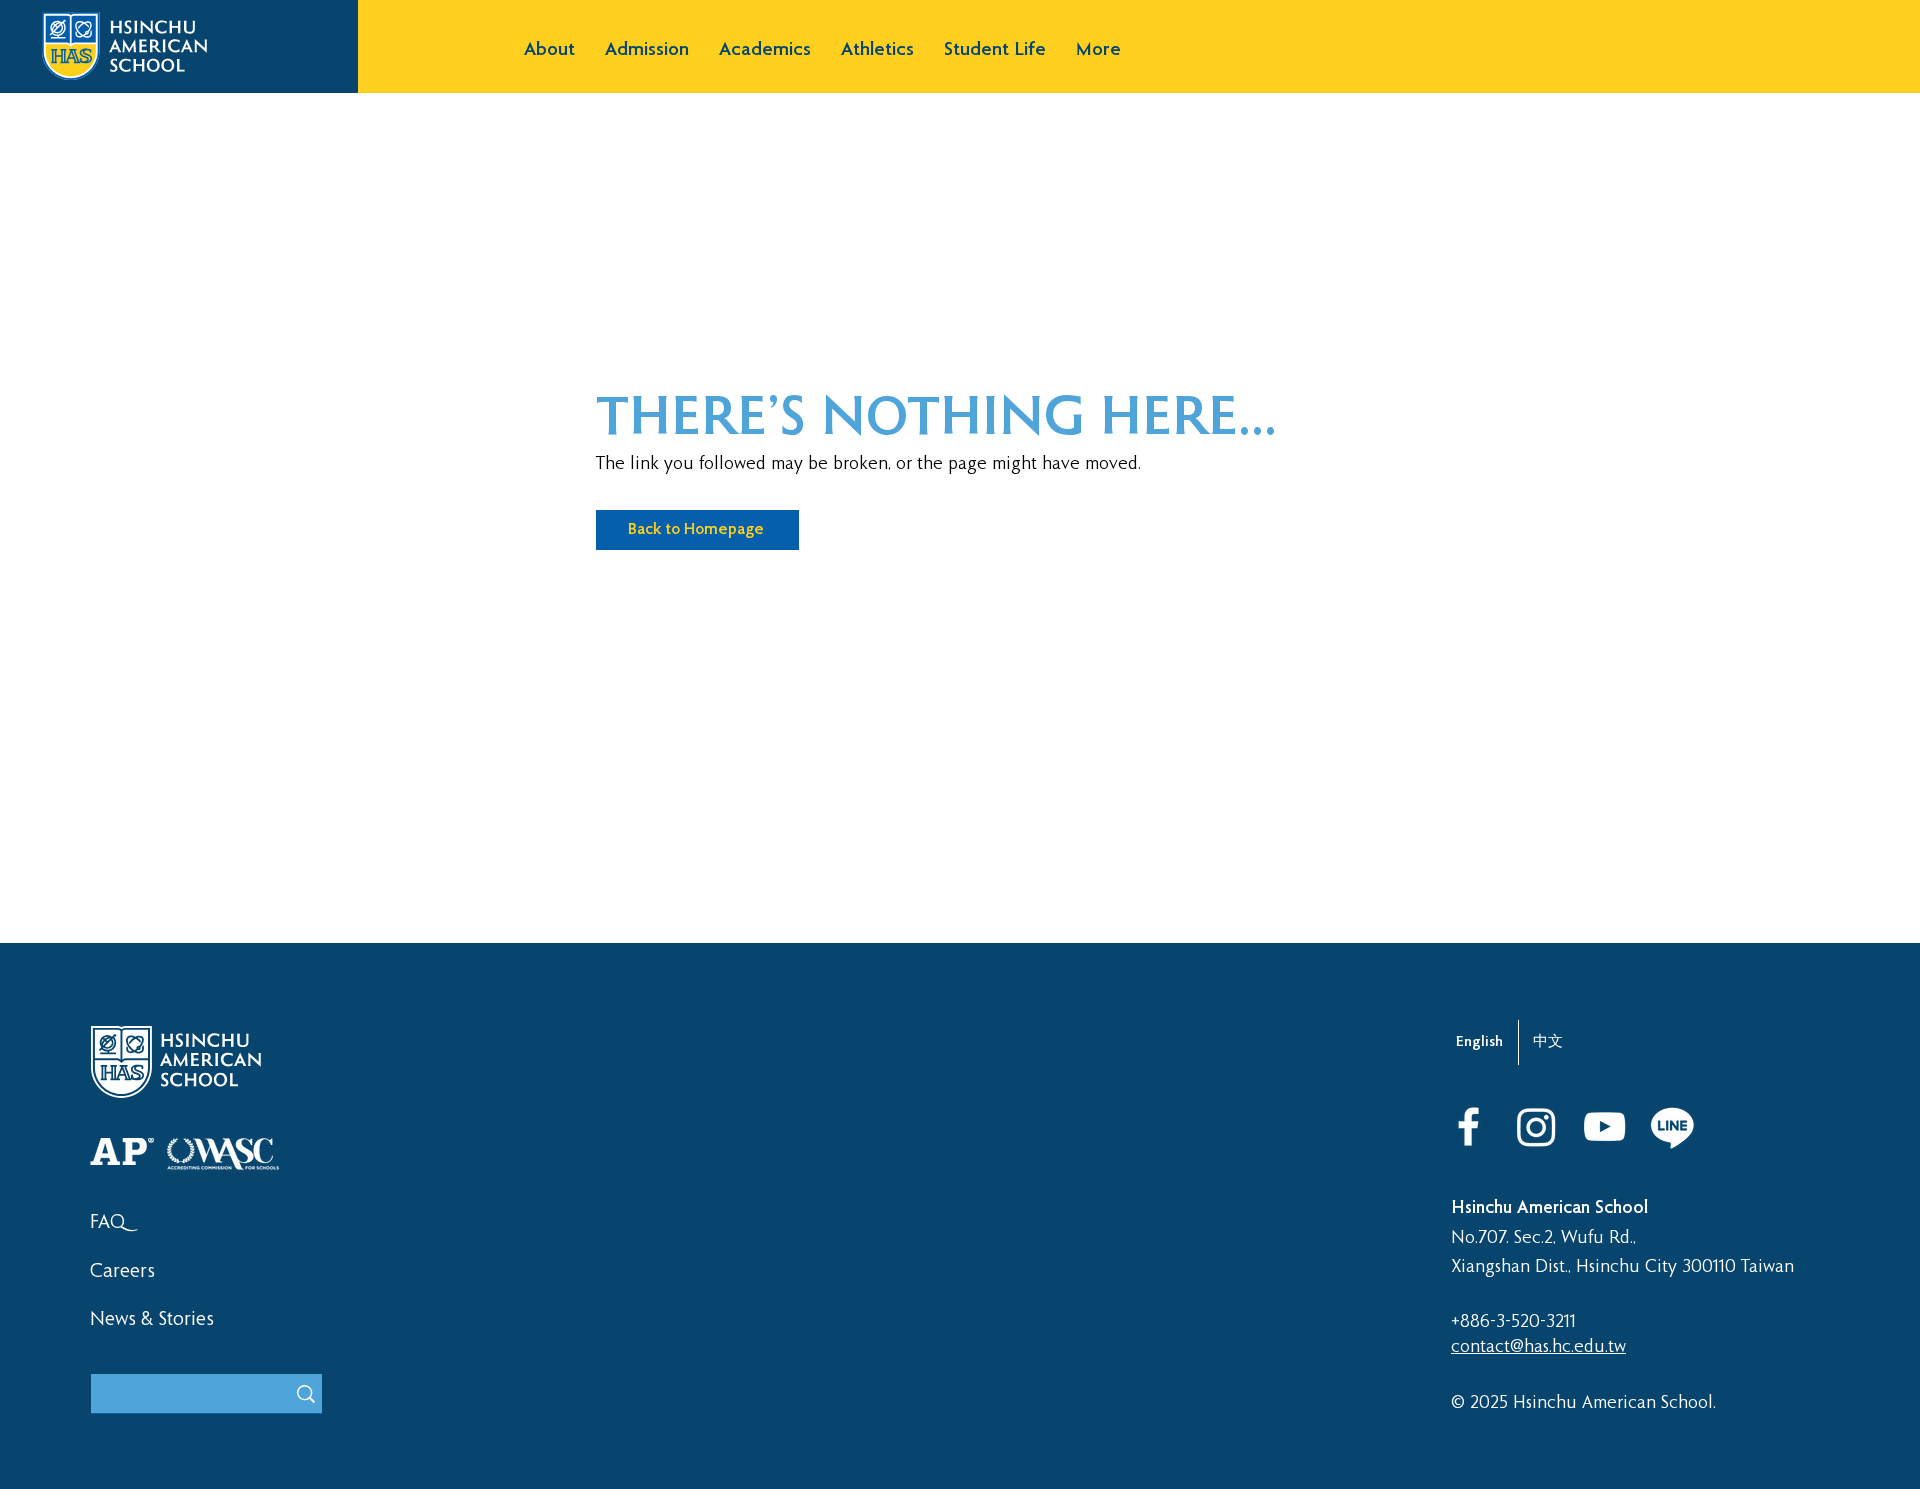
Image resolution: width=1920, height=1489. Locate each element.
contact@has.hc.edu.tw (1538, 1347)
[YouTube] (1604, 1126)
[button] (549, 50)
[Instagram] (1536, 1126)
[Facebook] (1468, 1126)
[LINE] (1672, 1126)
